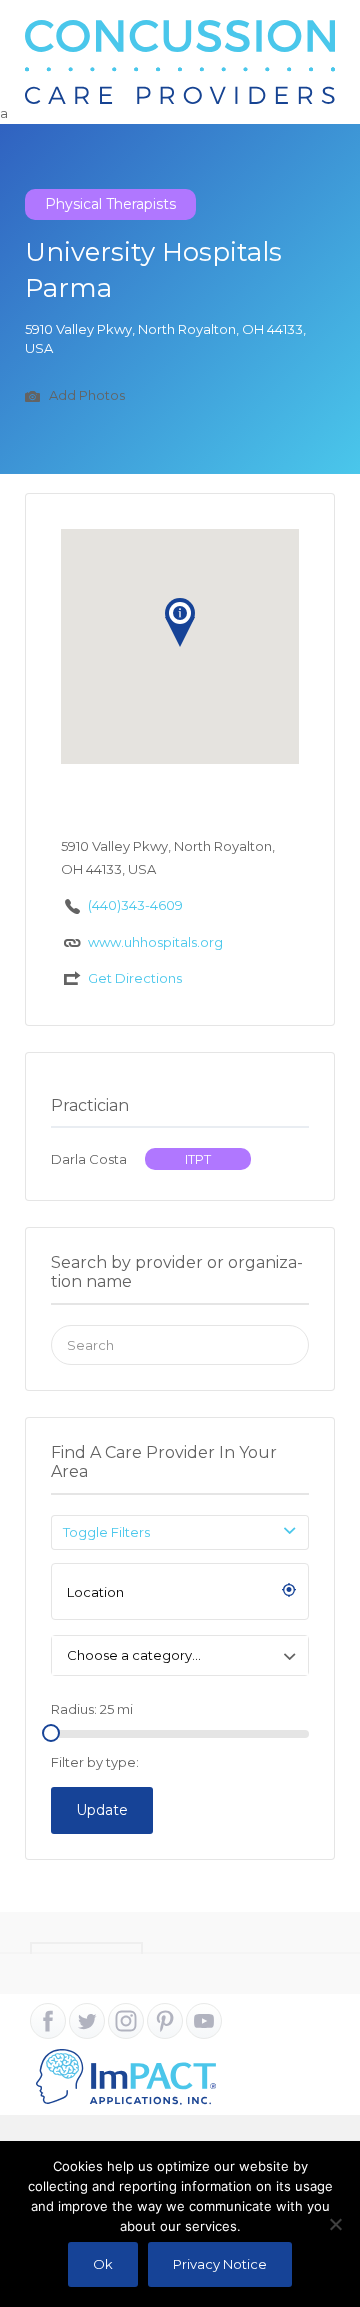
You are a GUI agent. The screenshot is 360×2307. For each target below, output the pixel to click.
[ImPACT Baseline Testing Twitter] (87, 2021)
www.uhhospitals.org (155, 942)
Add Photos (85, 395)
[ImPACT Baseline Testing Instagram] (126, 2021)
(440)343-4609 (135, 905)
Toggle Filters (106, 1532)
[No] (335, 2224)
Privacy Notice (220, 2264)
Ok (103, 2264)
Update (102, 1810)
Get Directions (135, 978)
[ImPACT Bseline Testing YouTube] (204, 2021)
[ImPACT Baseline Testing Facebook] (48, 2021)
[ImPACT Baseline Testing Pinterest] (165, 2021)
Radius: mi (92, 1709)
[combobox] (180, 1655)
